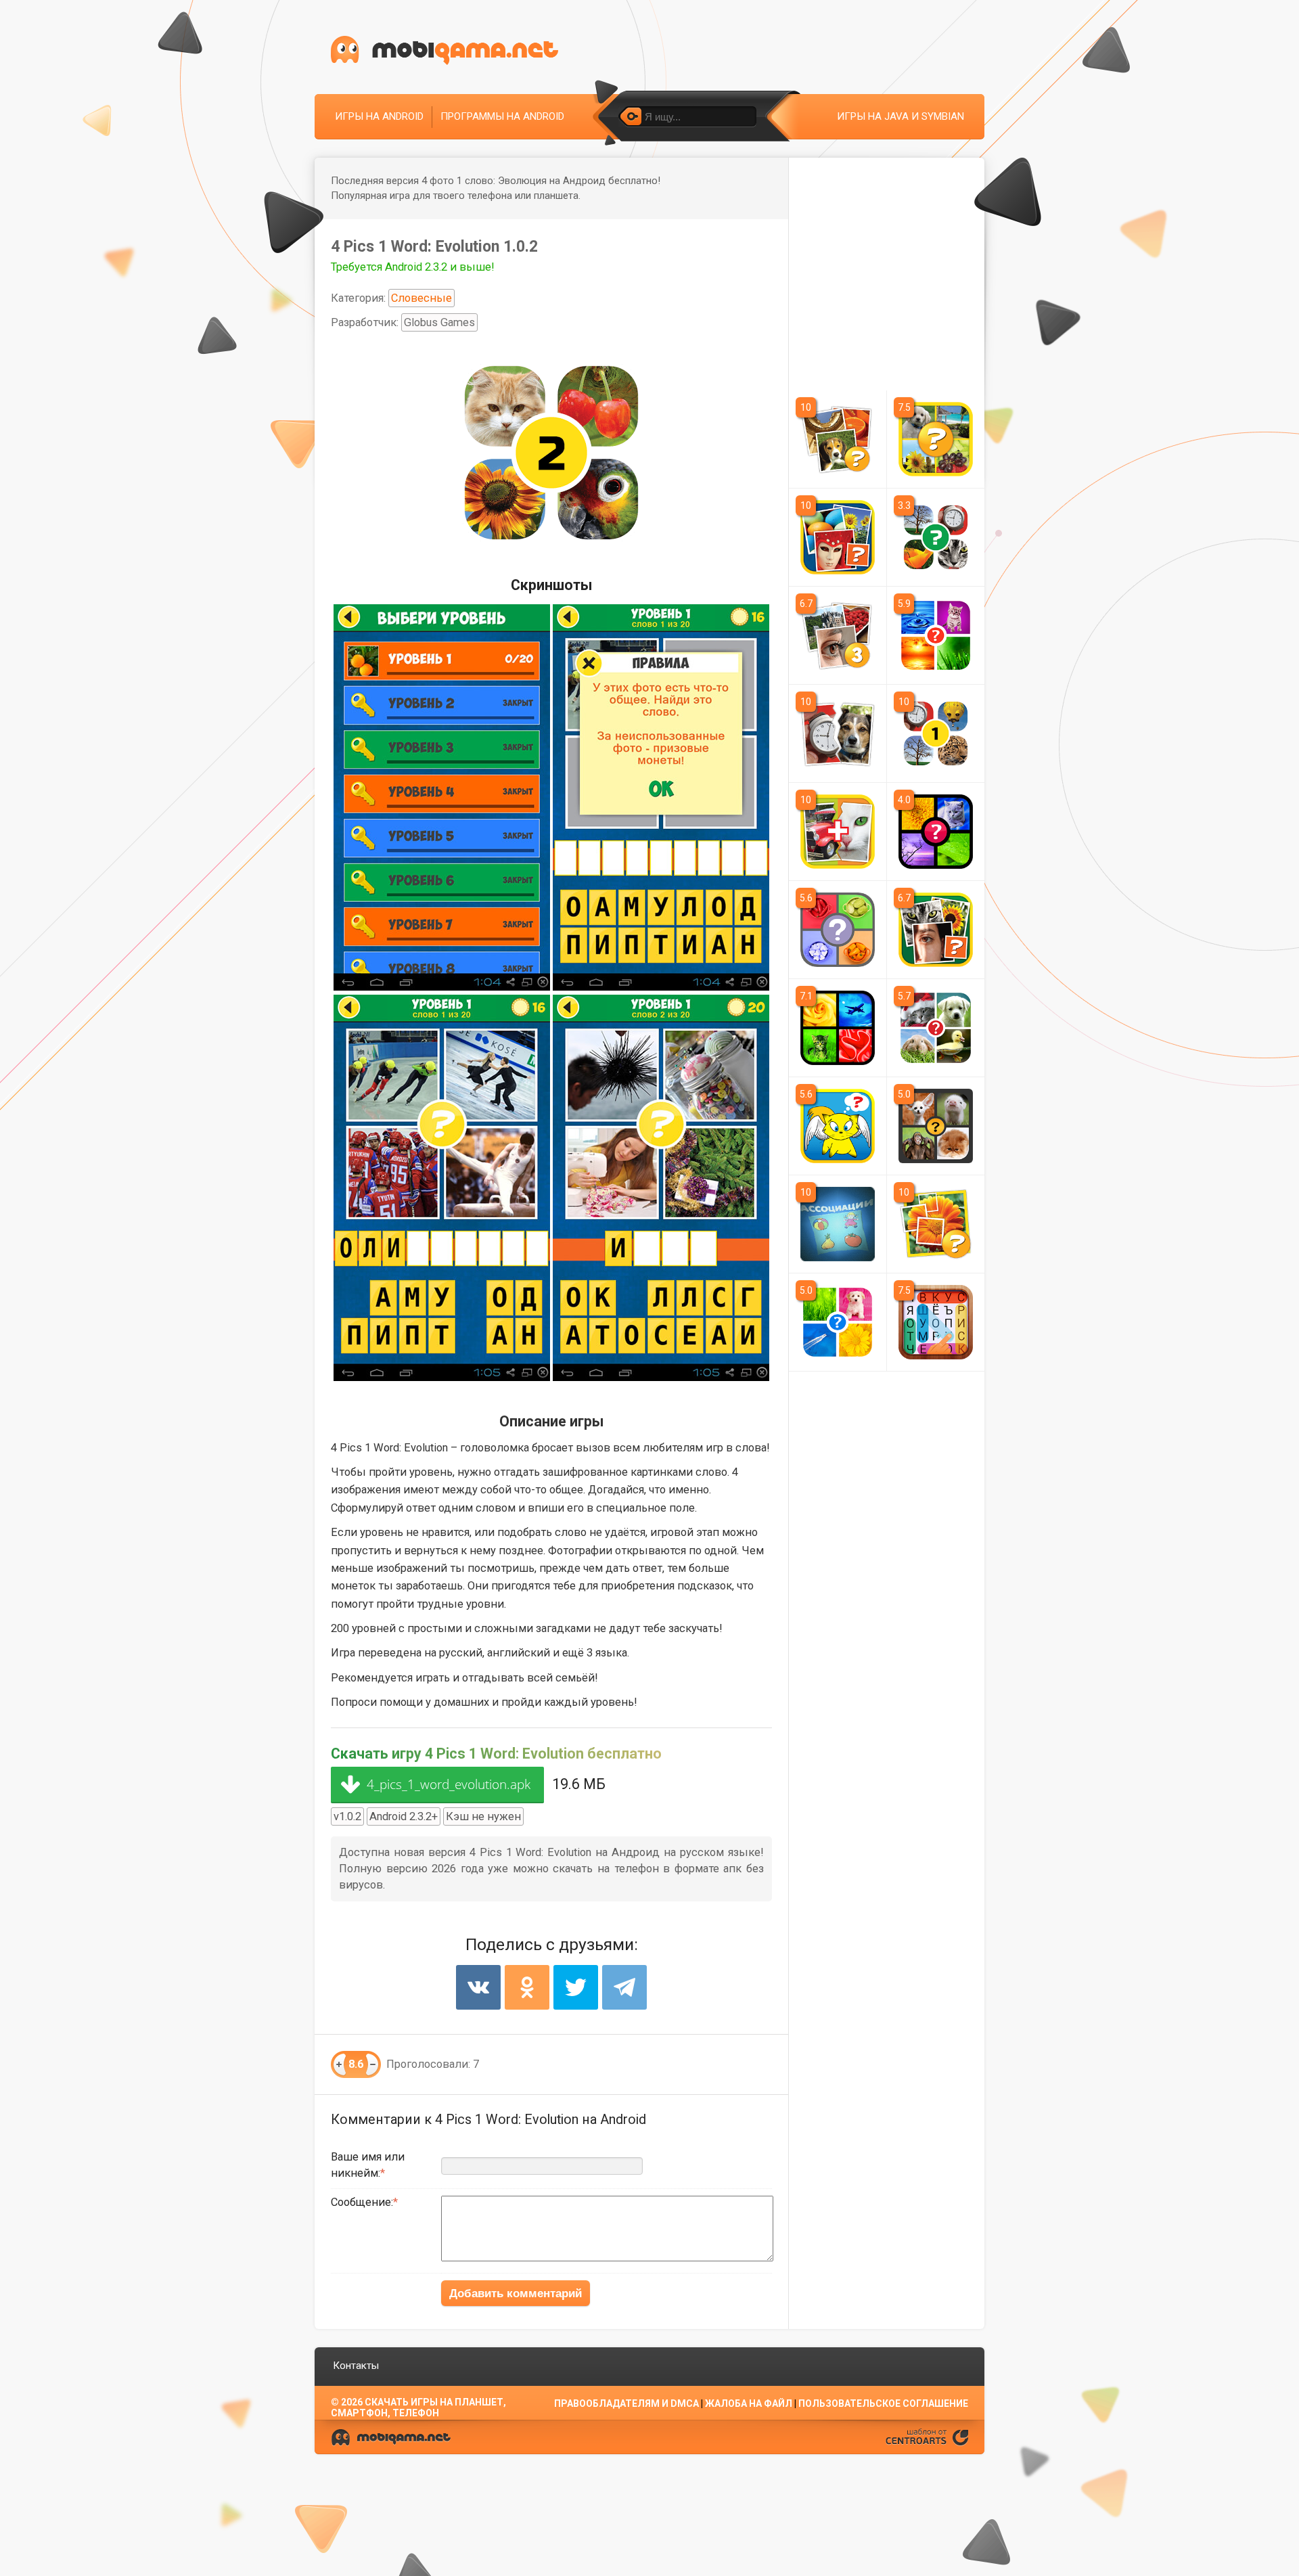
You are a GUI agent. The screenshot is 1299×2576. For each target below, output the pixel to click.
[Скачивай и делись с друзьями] (445, 50)
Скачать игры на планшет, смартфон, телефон (418, 2408)
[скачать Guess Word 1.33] (838, 930)
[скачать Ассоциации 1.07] (838, 1224)
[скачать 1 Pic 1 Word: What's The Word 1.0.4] (936, 1224)
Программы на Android (502, 116)
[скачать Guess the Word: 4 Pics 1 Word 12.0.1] (936, 1028)
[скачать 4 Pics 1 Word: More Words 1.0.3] (838, 439)
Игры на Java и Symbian (901, 116)
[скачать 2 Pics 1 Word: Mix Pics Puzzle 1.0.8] (838, 832)
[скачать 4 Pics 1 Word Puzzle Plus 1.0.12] (936, 439)
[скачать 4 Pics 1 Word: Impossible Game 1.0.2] (838, 537)
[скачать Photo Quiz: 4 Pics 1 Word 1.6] (838, 1028)
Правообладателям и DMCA (626, 2403)
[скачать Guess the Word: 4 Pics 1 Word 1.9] (936, 832)
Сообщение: (362, 2202)
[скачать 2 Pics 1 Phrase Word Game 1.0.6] (838, 733)
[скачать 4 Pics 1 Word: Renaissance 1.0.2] (936, 537)
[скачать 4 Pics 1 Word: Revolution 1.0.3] (936, 733)
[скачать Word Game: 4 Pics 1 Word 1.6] (838, 1322)
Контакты (356, 2366)
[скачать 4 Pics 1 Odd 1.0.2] (936, 930)
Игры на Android (379, 116)
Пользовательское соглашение (883, 2403)
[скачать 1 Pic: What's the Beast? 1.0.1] (838, 1126)
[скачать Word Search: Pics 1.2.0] (936, 1322)
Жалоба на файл (749, 2403)
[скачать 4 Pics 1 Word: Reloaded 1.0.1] (838, 635)
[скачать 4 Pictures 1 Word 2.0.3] (936, 1126)
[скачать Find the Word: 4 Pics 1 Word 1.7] (936, 635)
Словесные (421, 298)
